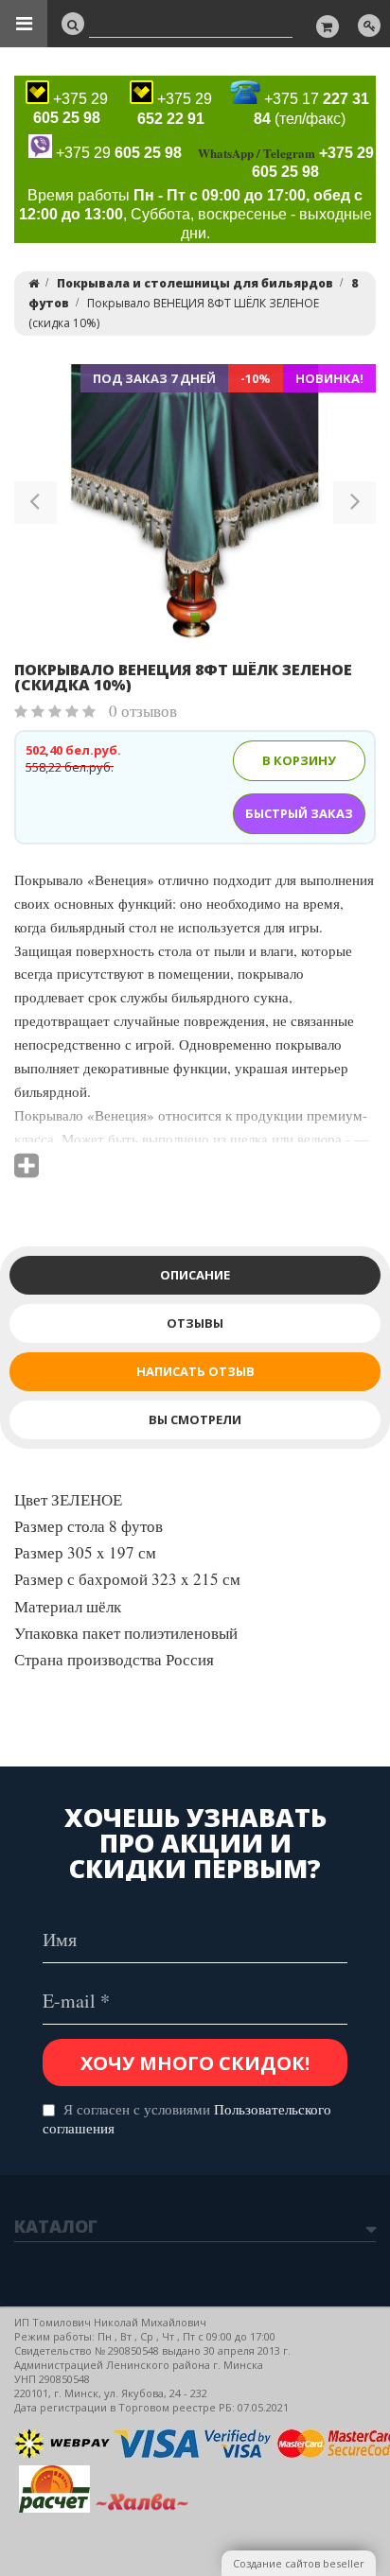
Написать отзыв (195, 1371)
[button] (35, 506)
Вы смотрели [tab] (195, 1419)
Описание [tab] (195, 1275)
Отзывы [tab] (195, 1323)
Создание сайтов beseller (299, 2563)
